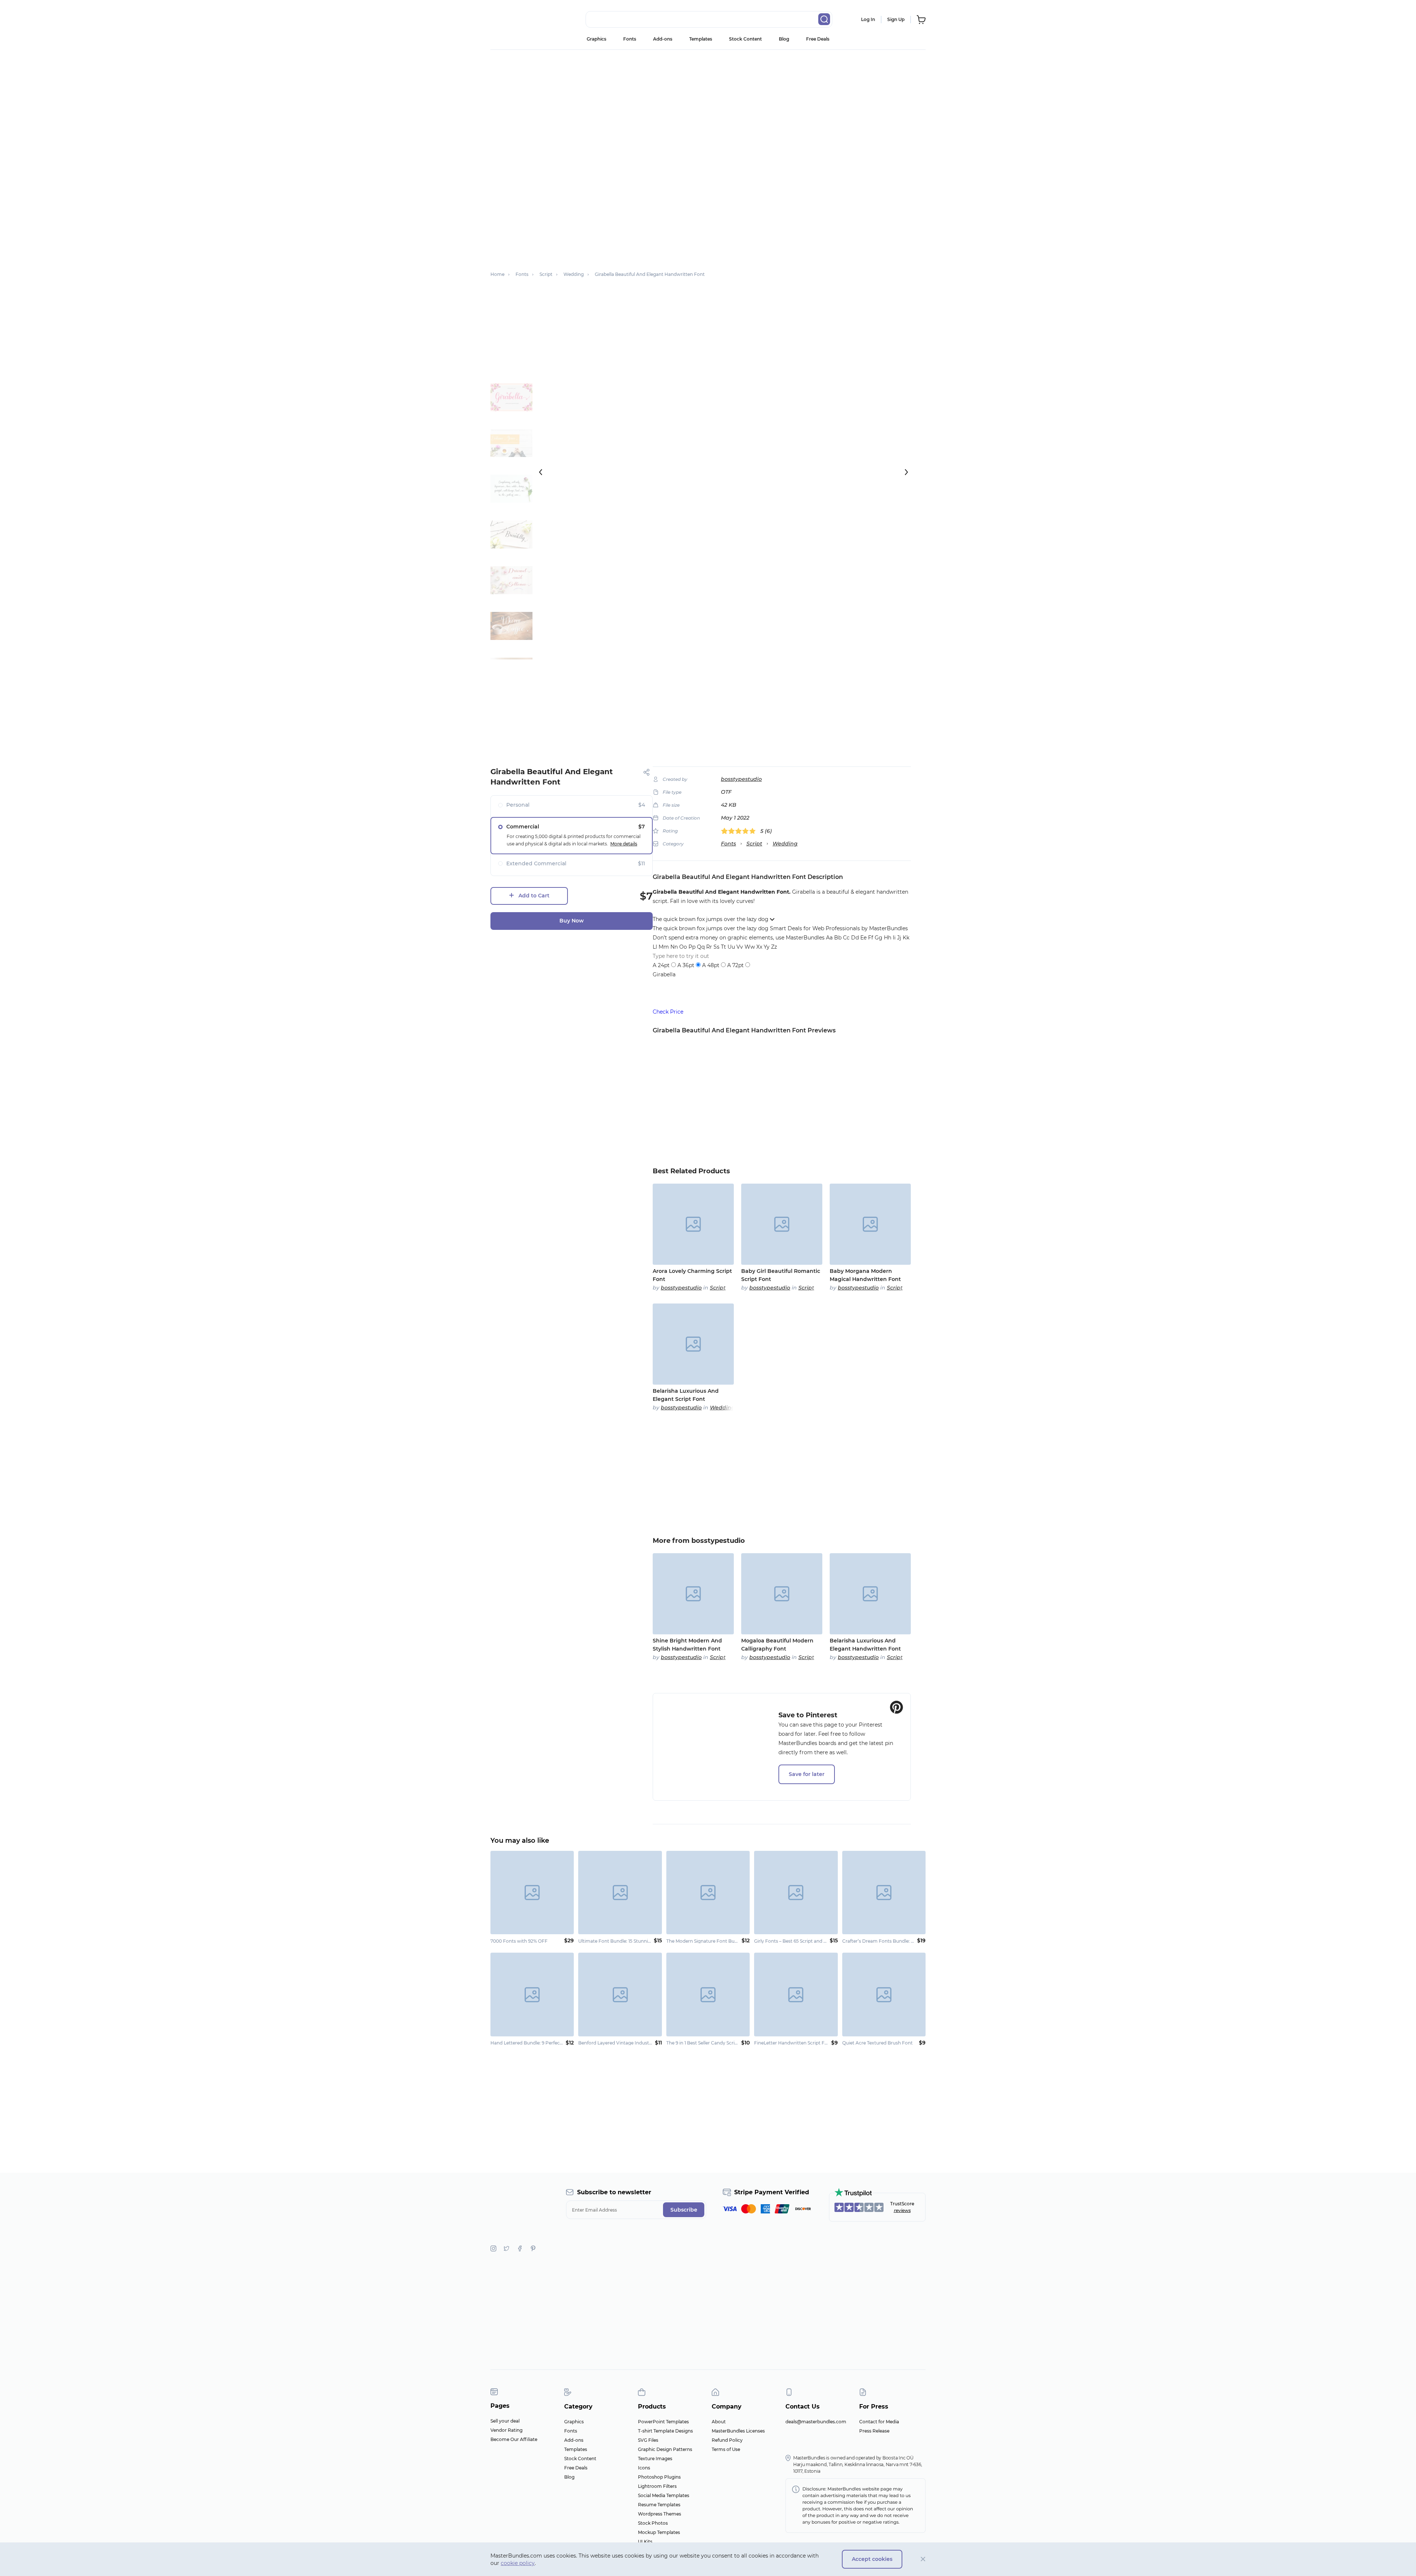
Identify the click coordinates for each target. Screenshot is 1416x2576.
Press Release (874, 2431)
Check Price (668, 1012)
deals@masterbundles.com (816, 2422)
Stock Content (745, 39)
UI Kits (645, 2542)
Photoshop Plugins (659, 2477)
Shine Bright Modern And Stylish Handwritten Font (687, 1645)
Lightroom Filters (657, 2486)
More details (624, 844)
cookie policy (518, 2563)
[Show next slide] (906, 472)
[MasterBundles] (514, 20)
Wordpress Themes (660, 2514)
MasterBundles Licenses (738, 2431)
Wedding (785, 844)
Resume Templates (659, 2505)
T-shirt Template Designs (665, 2431)
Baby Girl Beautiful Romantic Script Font (781, 1275)
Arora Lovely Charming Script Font (692, 1275)
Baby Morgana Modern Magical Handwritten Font (865, 1275)
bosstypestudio (741, 779)
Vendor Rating (506, 2430)
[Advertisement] (708, 105)
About (719, 2422)
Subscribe (684, 2210)
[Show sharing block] (647, 772)
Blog (784, 39)
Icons (644, 2468)
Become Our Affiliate (514, 2439)
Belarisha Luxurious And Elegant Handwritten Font (865, 1645)
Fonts (630, 39)
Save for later (807, 1774)
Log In (868, 19)
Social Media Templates (664, 2495)
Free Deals (818, 39)
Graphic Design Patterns (665, 2449)
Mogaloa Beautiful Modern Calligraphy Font (777, 1645)
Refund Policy (727, 2440)
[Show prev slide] (541, 472)
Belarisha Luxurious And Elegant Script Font (686, 1395)
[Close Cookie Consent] (923, 2559)
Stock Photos (653, 2523)
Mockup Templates (659, 2532)
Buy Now (572, 921)
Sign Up (896, 19)
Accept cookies (872, 2559)
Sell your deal (505, 2421)
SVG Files (648, 2440)
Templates (701, 39)
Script (754, 844)
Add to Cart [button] (534, 896)
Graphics (596, 39)
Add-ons (663, 39)
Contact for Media (879, 2422)
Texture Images (655, 2459)
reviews (902, 2210)
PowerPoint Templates (663, 2422)
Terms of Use (726, 2449)
